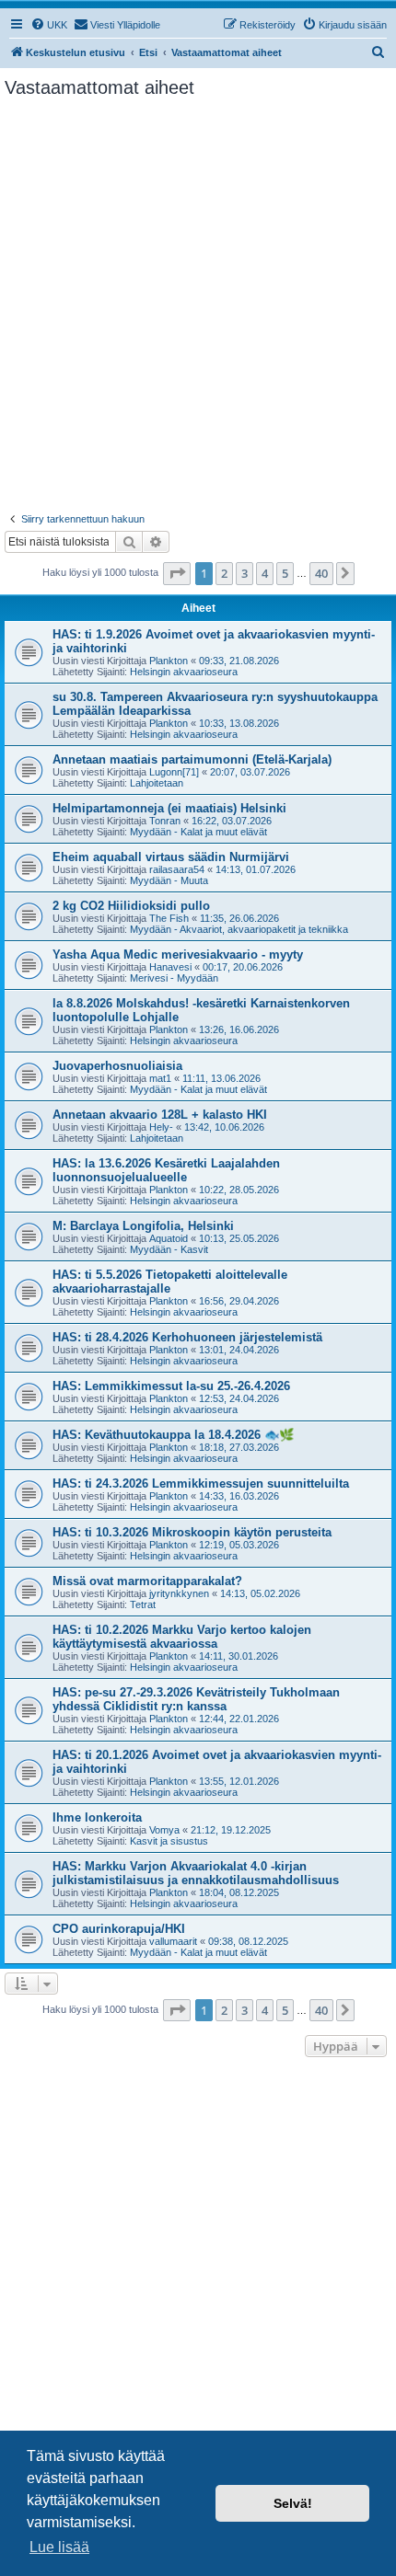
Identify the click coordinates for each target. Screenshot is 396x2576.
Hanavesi (170, 967)
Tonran (165, 821)
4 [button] (265, 573)
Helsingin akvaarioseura (184, 672)
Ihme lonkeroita (97, 1817)
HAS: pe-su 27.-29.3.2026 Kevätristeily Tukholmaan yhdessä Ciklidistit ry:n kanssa (196, 1699)
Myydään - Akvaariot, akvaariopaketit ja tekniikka (239, 929)
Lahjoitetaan (157, 783)
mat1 (160, 1078)
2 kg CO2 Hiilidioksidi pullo (131, 906)
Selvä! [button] (293, 2503)
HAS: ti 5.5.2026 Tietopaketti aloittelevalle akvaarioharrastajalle (170, 1282)
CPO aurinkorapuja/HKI (119, 1929)
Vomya (164, 1830)
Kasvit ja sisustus (169, 1841)
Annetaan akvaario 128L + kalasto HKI (160, 1115)
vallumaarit (173, 1941)
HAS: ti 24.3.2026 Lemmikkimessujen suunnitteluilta (201, 1483)
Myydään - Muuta (169, 880)
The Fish (169, 918)
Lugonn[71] (174, 772)
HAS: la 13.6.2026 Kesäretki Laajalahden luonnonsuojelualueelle (166, 1170)
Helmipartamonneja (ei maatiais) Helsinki (169, 808)
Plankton (169, 661)
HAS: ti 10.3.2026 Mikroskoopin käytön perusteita (192, 1532)
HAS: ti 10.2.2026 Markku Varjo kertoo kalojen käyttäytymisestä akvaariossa (182, 1637)
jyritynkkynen (179, 1593)
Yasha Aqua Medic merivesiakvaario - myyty (178, 954)
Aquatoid (169, 1238)
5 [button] (285, 573)
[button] (177, 573)
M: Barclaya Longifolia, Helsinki (143, 1226)
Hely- (161, 1127)
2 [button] (224, 573)
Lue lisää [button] (59, 2547)
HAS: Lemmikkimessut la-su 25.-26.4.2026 (171, 1386)
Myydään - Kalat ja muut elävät (198, 832)
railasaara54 (177, 869)
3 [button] (245, 573)
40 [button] (321, 573)
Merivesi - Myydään (174, 978)
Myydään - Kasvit (169, 1249)
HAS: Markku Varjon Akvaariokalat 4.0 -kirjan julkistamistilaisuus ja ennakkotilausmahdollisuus (196, 1873)
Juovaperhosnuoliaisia (117, 1066)
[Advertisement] (198, 305)
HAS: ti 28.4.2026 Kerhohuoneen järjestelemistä (187, 1337)
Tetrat (143, 1604)
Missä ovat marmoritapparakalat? (147, 1581)
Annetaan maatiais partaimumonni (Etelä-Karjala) (192, 759)
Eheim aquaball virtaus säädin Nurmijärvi (171, 857)
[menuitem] (49, 25)
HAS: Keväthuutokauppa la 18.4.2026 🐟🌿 (173, 1435)
